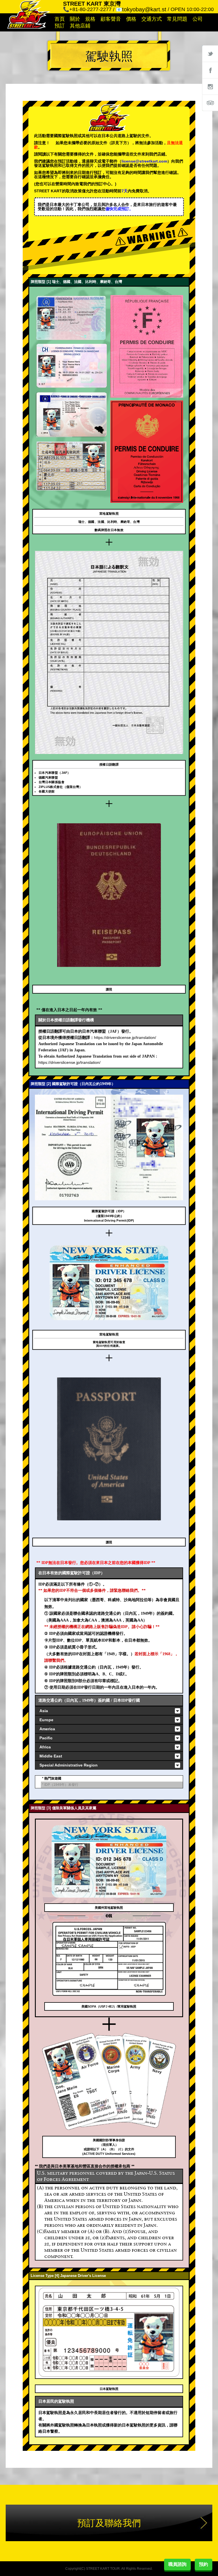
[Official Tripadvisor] (210, 103)
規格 (90, 19)
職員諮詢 (177, 2564)
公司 (198, 19)
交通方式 (152, 19)
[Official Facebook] (210, 70)
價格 (131, 19)
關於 (75, 19)
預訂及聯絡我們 (109, 2523)
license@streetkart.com (144, 161)
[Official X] (210, 54)
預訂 (60, 26)
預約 (204, 2564)
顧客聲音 (111, 19)
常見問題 (177, 19)
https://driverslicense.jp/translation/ (125, 1037)
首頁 (60, 19)
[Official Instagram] (210, 86)
